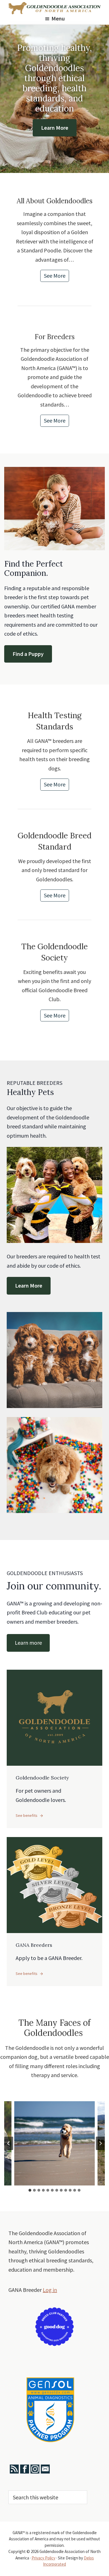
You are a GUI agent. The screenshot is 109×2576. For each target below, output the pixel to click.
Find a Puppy (28, 654)
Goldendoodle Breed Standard (54, 841)
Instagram (35, 2469)
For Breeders (55, 337)
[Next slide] (100, 2143)
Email (45, 2469)
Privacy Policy (43, 2558)
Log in (50, 2290)
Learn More (55, 128)
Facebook (25, 2469)
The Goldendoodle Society (54, 952)
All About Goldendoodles (55, 201)
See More (56, 277)
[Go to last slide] (9, 2143)
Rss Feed (14, 2469)
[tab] (30, 2190)
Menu (58, 19)
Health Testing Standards (55, 721)
